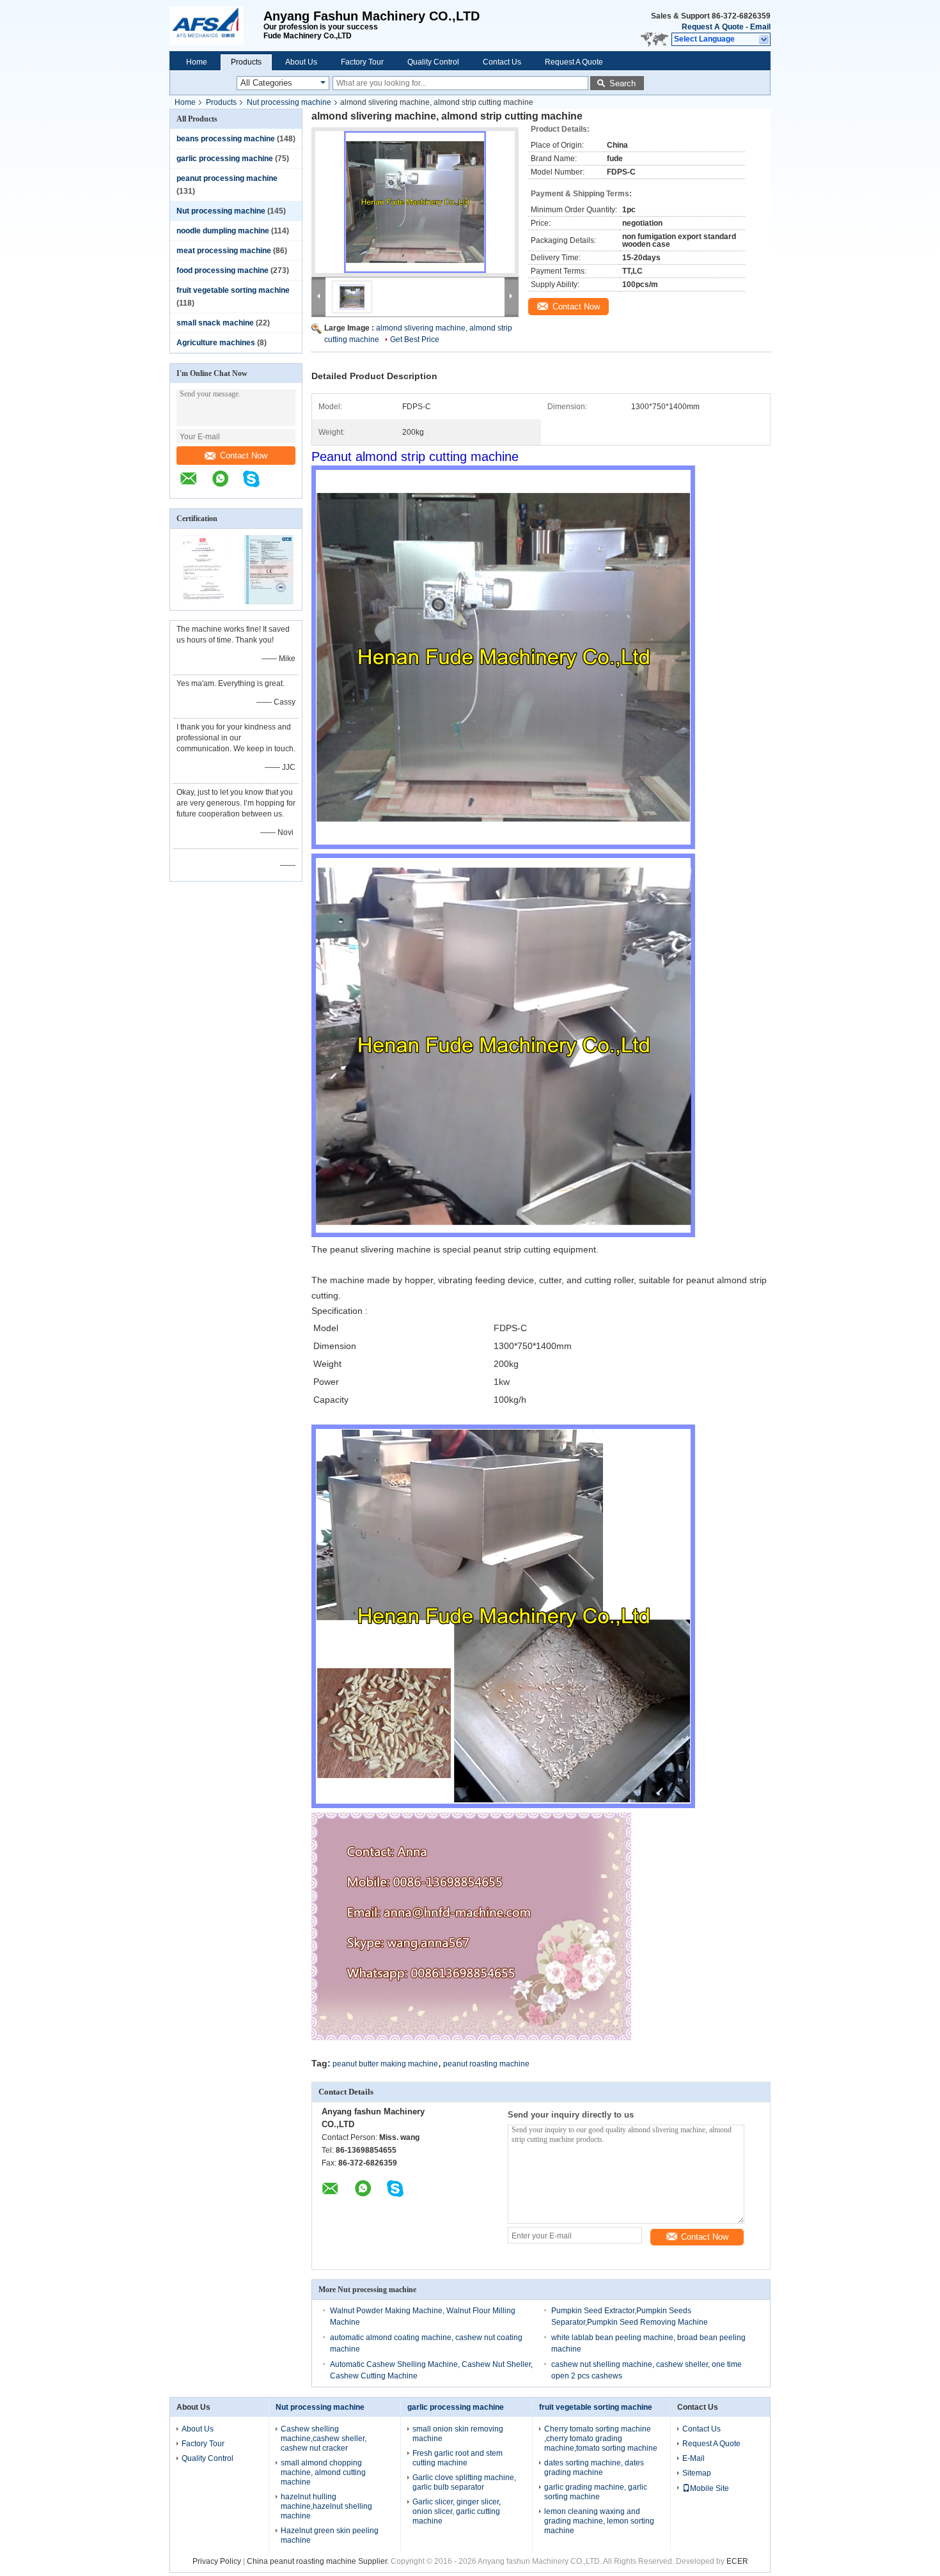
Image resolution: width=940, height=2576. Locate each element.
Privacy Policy (217, 2561)
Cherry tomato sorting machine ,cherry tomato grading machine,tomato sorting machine (601, 2439)
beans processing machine (226, 139)
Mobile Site (709, 2488)
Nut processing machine (289, 102)
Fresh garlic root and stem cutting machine (458, 2458)
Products (246, 62)
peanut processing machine (227, 178)
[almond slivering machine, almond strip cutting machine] (415, 202)
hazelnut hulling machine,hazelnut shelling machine (326, 2506)
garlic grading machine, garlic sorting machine (596, 2492)
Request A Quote (713, 27)
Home (197, 62)
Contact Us (502, 62)
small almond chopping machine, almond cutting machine (323, 2472)
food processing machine (223, 270)
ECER (737, 2561)
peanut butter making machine (385, 2064)
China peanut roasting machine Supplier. (319, 2561)
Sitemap (697, 2473)
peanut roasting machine (486, 2064)
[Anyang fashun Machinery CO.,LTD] (216, 26)
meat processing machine (224, 251)
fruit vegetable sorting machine (233, 290)
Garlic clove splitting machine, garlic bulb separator (464, 2482)
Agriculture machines (216, 343)
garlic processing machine (225, 159)
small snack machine (215, 323)
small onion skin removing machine (458, 2434)
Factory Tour (362, 62)
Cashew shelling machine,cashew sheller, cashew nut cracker (324, 2439)
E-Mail (693, 2458)
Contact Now (244, 456)
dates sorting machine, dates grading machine (594, 2468)
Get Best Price (415, 340)
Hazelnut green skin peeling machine (330, 2535)
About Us (301, 62)
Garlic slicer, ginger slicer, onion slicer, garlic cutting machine (457, 2511)
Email (760, 27)
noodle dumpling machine (223, 231)
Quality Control (433, 62)
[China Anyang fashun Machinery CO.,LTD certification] (203, 602)
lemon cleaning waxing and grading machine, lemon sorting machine (599, 2521)
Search (623, 83)
